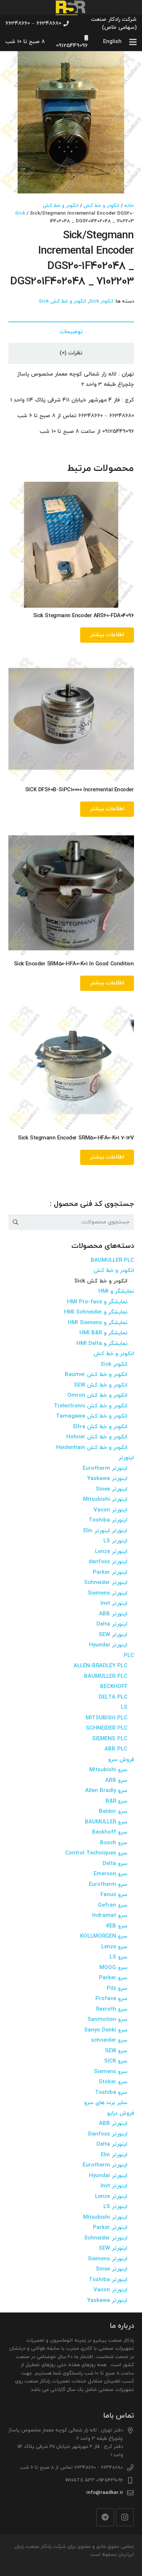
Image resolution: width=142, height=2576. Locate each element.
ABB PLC (116, 1749)
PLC (129, 1656)
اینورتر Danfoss (108, 2134)
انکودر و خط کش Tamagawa (92, 1416)
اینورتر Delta (112, 1624)
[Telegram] (105, 2517)
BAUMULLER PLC (112, 1260)
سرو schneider (109, 2040)
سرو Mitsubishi (108, 1770)
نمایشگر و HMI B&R (103, 1333)
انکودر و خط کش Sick (62, 301)
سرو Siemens (111, 2072)
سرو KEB (117, 1926)
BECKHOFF (114, 1687)
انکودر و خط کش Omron (97, 1395)
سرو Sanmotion (107, 2020)
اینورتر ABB (113, 1614)
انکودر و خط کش (101, 206)
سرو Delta (115, 1864)
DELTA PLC (113, 1697)
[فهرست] (133, 42)
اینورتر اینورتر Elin (105, 1531)
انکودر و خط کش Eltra (100, 1427)
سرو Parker (113, 1978)
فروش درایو (121, 2113)
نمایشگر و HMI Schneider (96, 1312)
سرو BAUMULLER (106, 1822)
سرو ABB (116, 1781)
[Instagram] (125, 2517)
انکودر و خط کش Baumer (96, 1375)
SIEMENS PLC (110, 1739)
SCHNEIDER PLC (107, 1728)
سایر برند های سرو (106, 2103)
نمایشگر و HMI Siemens (98, 1323)
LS (124, 1708)
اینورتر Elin (114, 2155)
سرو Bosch (114, 1843)
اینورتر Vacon (111, 1510)
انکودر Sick (101, 301)
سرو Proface (111, 1999)
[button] (11, 62)
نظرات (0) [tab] (71, 353)
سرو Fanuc (114, 1895)
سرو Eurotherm (108, 1885)
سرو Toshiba (111, 2093)
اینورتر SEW (113, 1635)
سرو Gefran (113, 1905)
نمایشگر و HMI (116, 1291)
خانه (129, 206)
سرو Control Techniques (96, 1853)
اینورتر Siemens (108, 1593)
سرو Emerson (111, 1874)
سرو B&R (117, 1801)
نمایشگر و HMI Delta (102, 1344)
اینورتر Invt (114, 1604)
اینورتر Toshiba (108, 1520)
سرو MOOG (113, 1968)
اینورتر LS (115, 1541)
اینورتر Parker (110, 1572)
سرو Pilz (117, 1989)
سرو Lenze (114, 1947)
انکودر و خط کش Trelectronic (91, 1406)
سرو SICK (116, 2061)
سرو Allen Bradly (106, 1791)
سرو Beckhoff (110, 1832)
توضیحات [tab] (71, 332)
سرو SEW (116, 2051)
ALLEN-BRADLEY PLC (100, 1666)
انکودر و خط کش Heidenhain (92, 1448)
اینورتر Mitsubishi (105, 1500)
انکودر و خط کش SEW (101, 1385)
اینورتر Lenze (111, 1552)
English (112, 42)
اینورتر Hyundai (108, 1645)
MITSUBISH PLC (106, 1718)
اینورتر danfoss (108, 1562)
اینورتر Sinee (112, 1489)
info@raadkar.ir (105, 2493)
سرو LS (119, 1957)
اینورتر (126, 1458)
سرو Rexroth (112, 2009)
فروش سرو (121, 1760)
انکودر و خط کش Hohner (97, 1437)
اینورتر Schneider (106, 1583)
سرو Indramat (110, 1916)
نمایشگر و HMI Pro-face (97, 1302)
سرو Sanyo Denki (106, 2030)
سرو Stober (113, 2082)
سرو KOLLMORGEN (104, 1936)
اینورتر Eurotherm (105, 1468)
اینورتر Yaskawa (107, 1479)
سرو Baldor (113, 1812)
